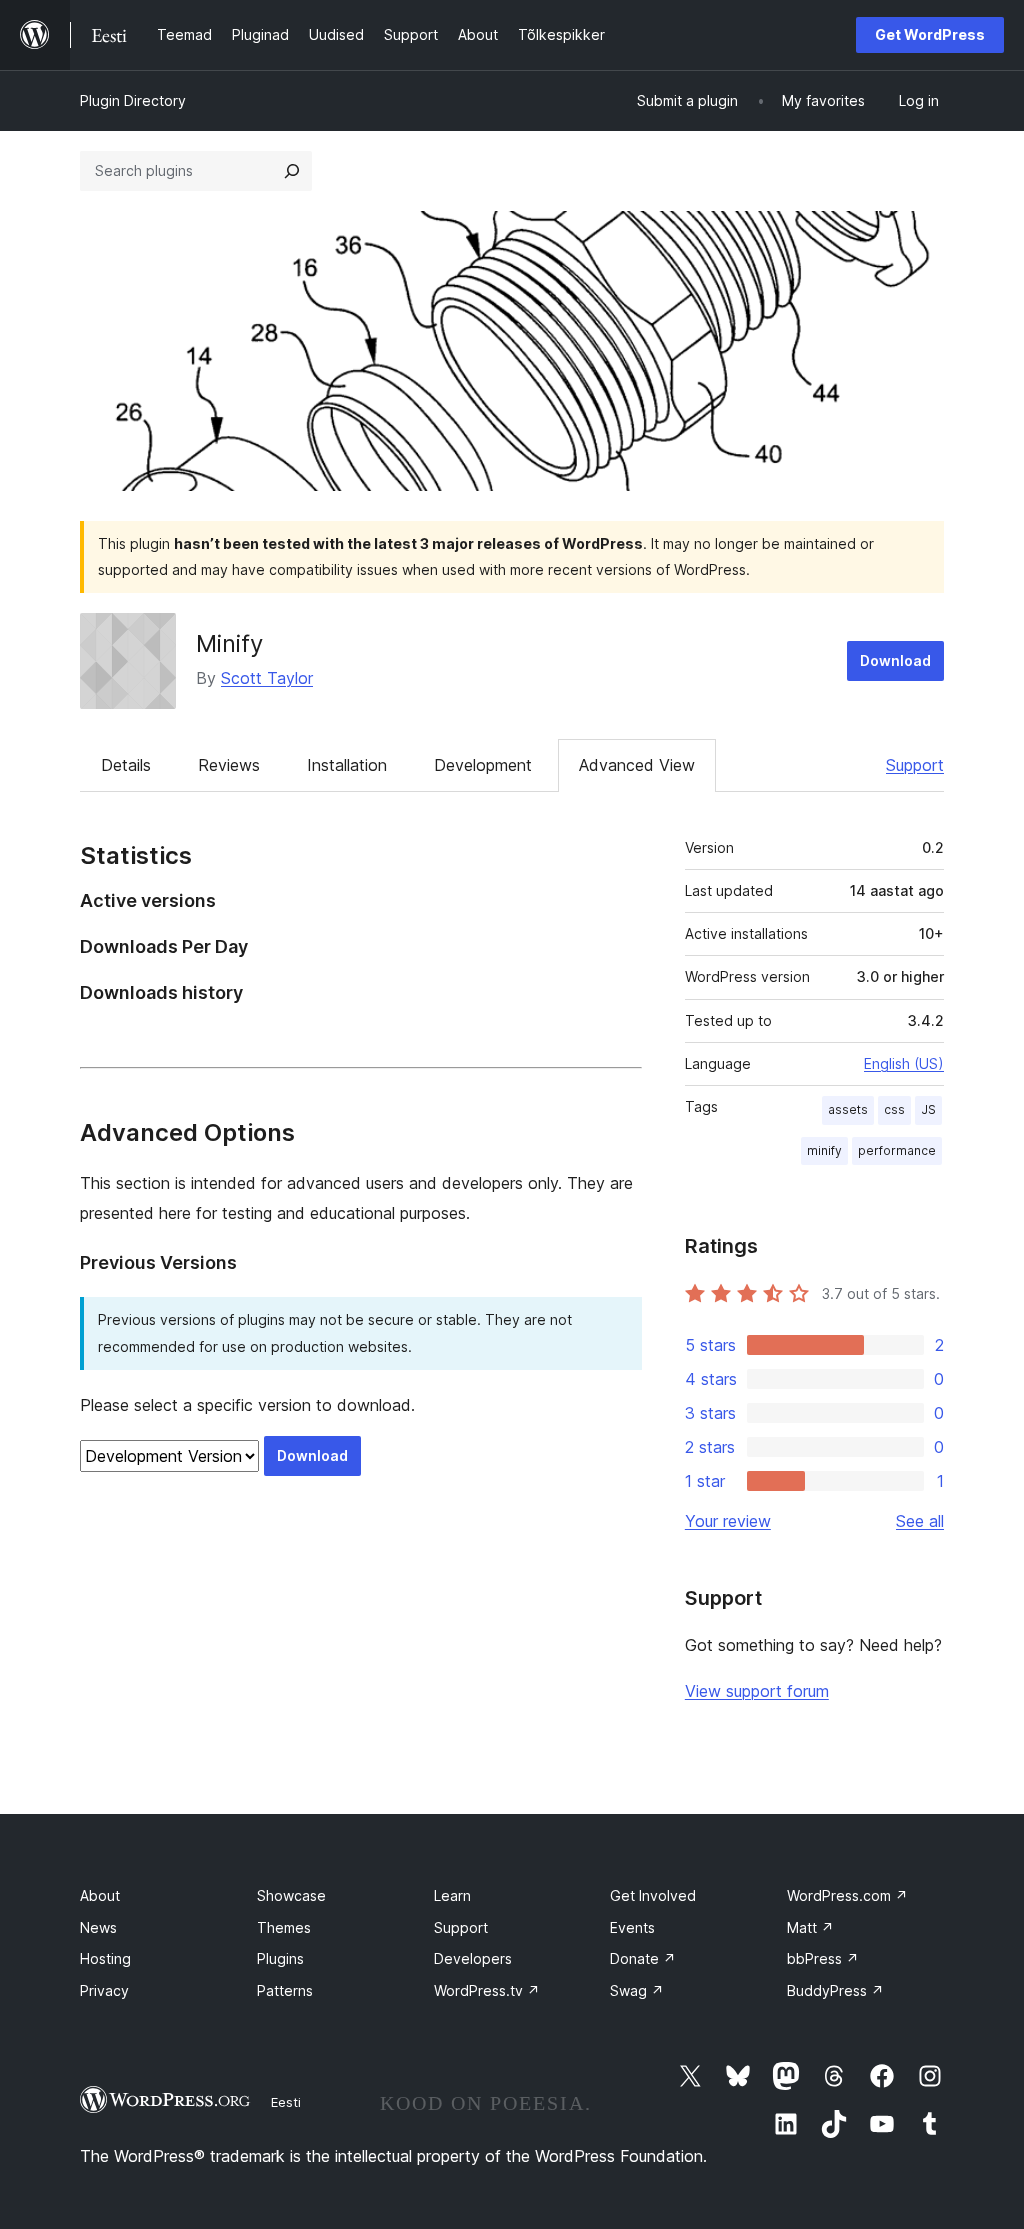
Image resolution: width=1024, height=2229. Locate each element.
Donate (643, 1958)
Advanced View (637, 765)
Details (126, 765)
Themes (284, 1927)
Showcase (291, 1895)
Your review (728, 1521)
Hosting (105, 1958)
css (894, 1109)
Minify (229, 643)
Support (915, 765)
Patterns (285, 1990)
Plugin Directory (133, 100)
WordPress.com (847, 1895)
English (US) (904, 1063)
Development (483, 765)
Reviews (229, 765)
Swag (637, 1990)
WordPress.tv (487, 1990)
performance (897, 1150)
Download (895, 660)
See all (920, 1521)
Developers (473, 1958)
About (100, 1895)
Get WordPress (930, 34)
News (98, 1927)
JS (928, 1109)
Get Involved (653, 1895)
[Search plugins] (292, 171)
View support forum (757, 1691)
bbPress (823, 1958)
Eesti (286, 2102)
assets (848, 1109)
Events (632, 1927)
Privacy (104, 1990)
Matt (810, 1927)
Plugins (280, 1958)
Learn (452, 1895)
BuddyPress (835, 1990)
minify (824, 1150)
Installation (347, 765)
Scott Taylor (267, 678)
